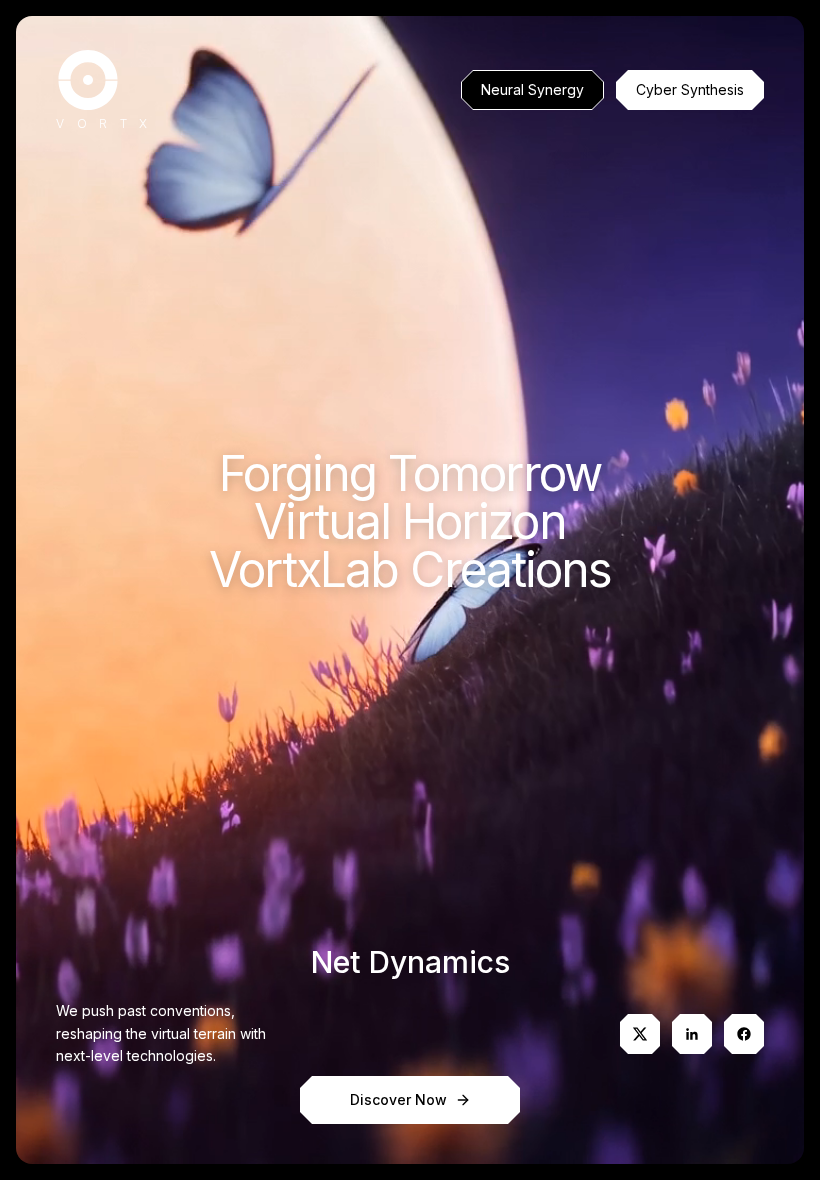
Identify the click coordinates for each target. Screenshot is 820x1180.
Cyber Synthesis (690, 89)
